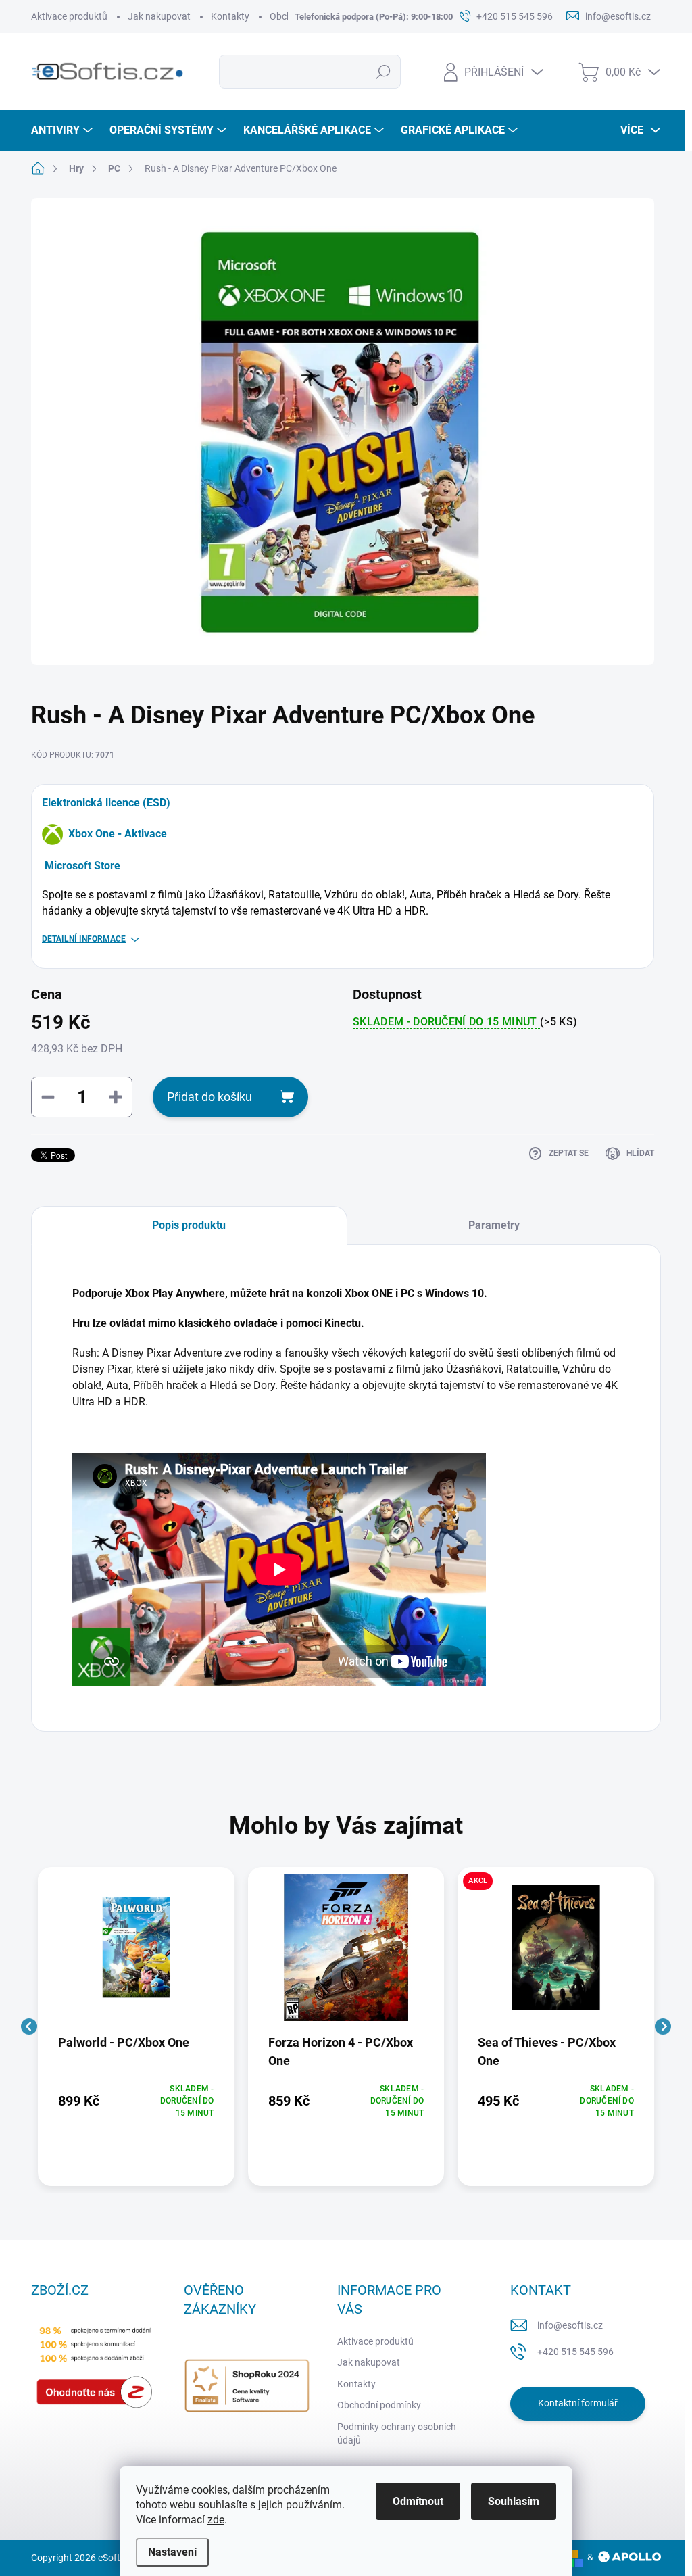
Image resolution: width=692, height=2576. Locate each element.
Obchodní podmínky (379, 2405)
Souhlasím (514, 2501)
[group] (136, 2026)
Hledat (383, 72)
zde (216, 2520)
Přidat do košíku (209, 1097)
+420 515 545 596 (575, 2352)
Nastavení (172, 2552)
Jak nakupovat (159, 16)
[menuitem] (64, 130)
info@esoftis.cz (570, 2325)
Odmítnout (418, 2501)
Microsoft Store (82, 866)
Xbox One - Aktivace (118, 834)
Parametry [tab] (494, 1225)
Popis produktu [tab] (189, 1225)
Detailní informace (84, 939)
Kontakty (230, 16)
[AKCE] (556, 1954)
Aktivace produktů (69, 16)
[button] (136, 2101)
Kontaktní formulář (578, 2403)
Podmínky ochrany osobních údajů (397, 2433)
